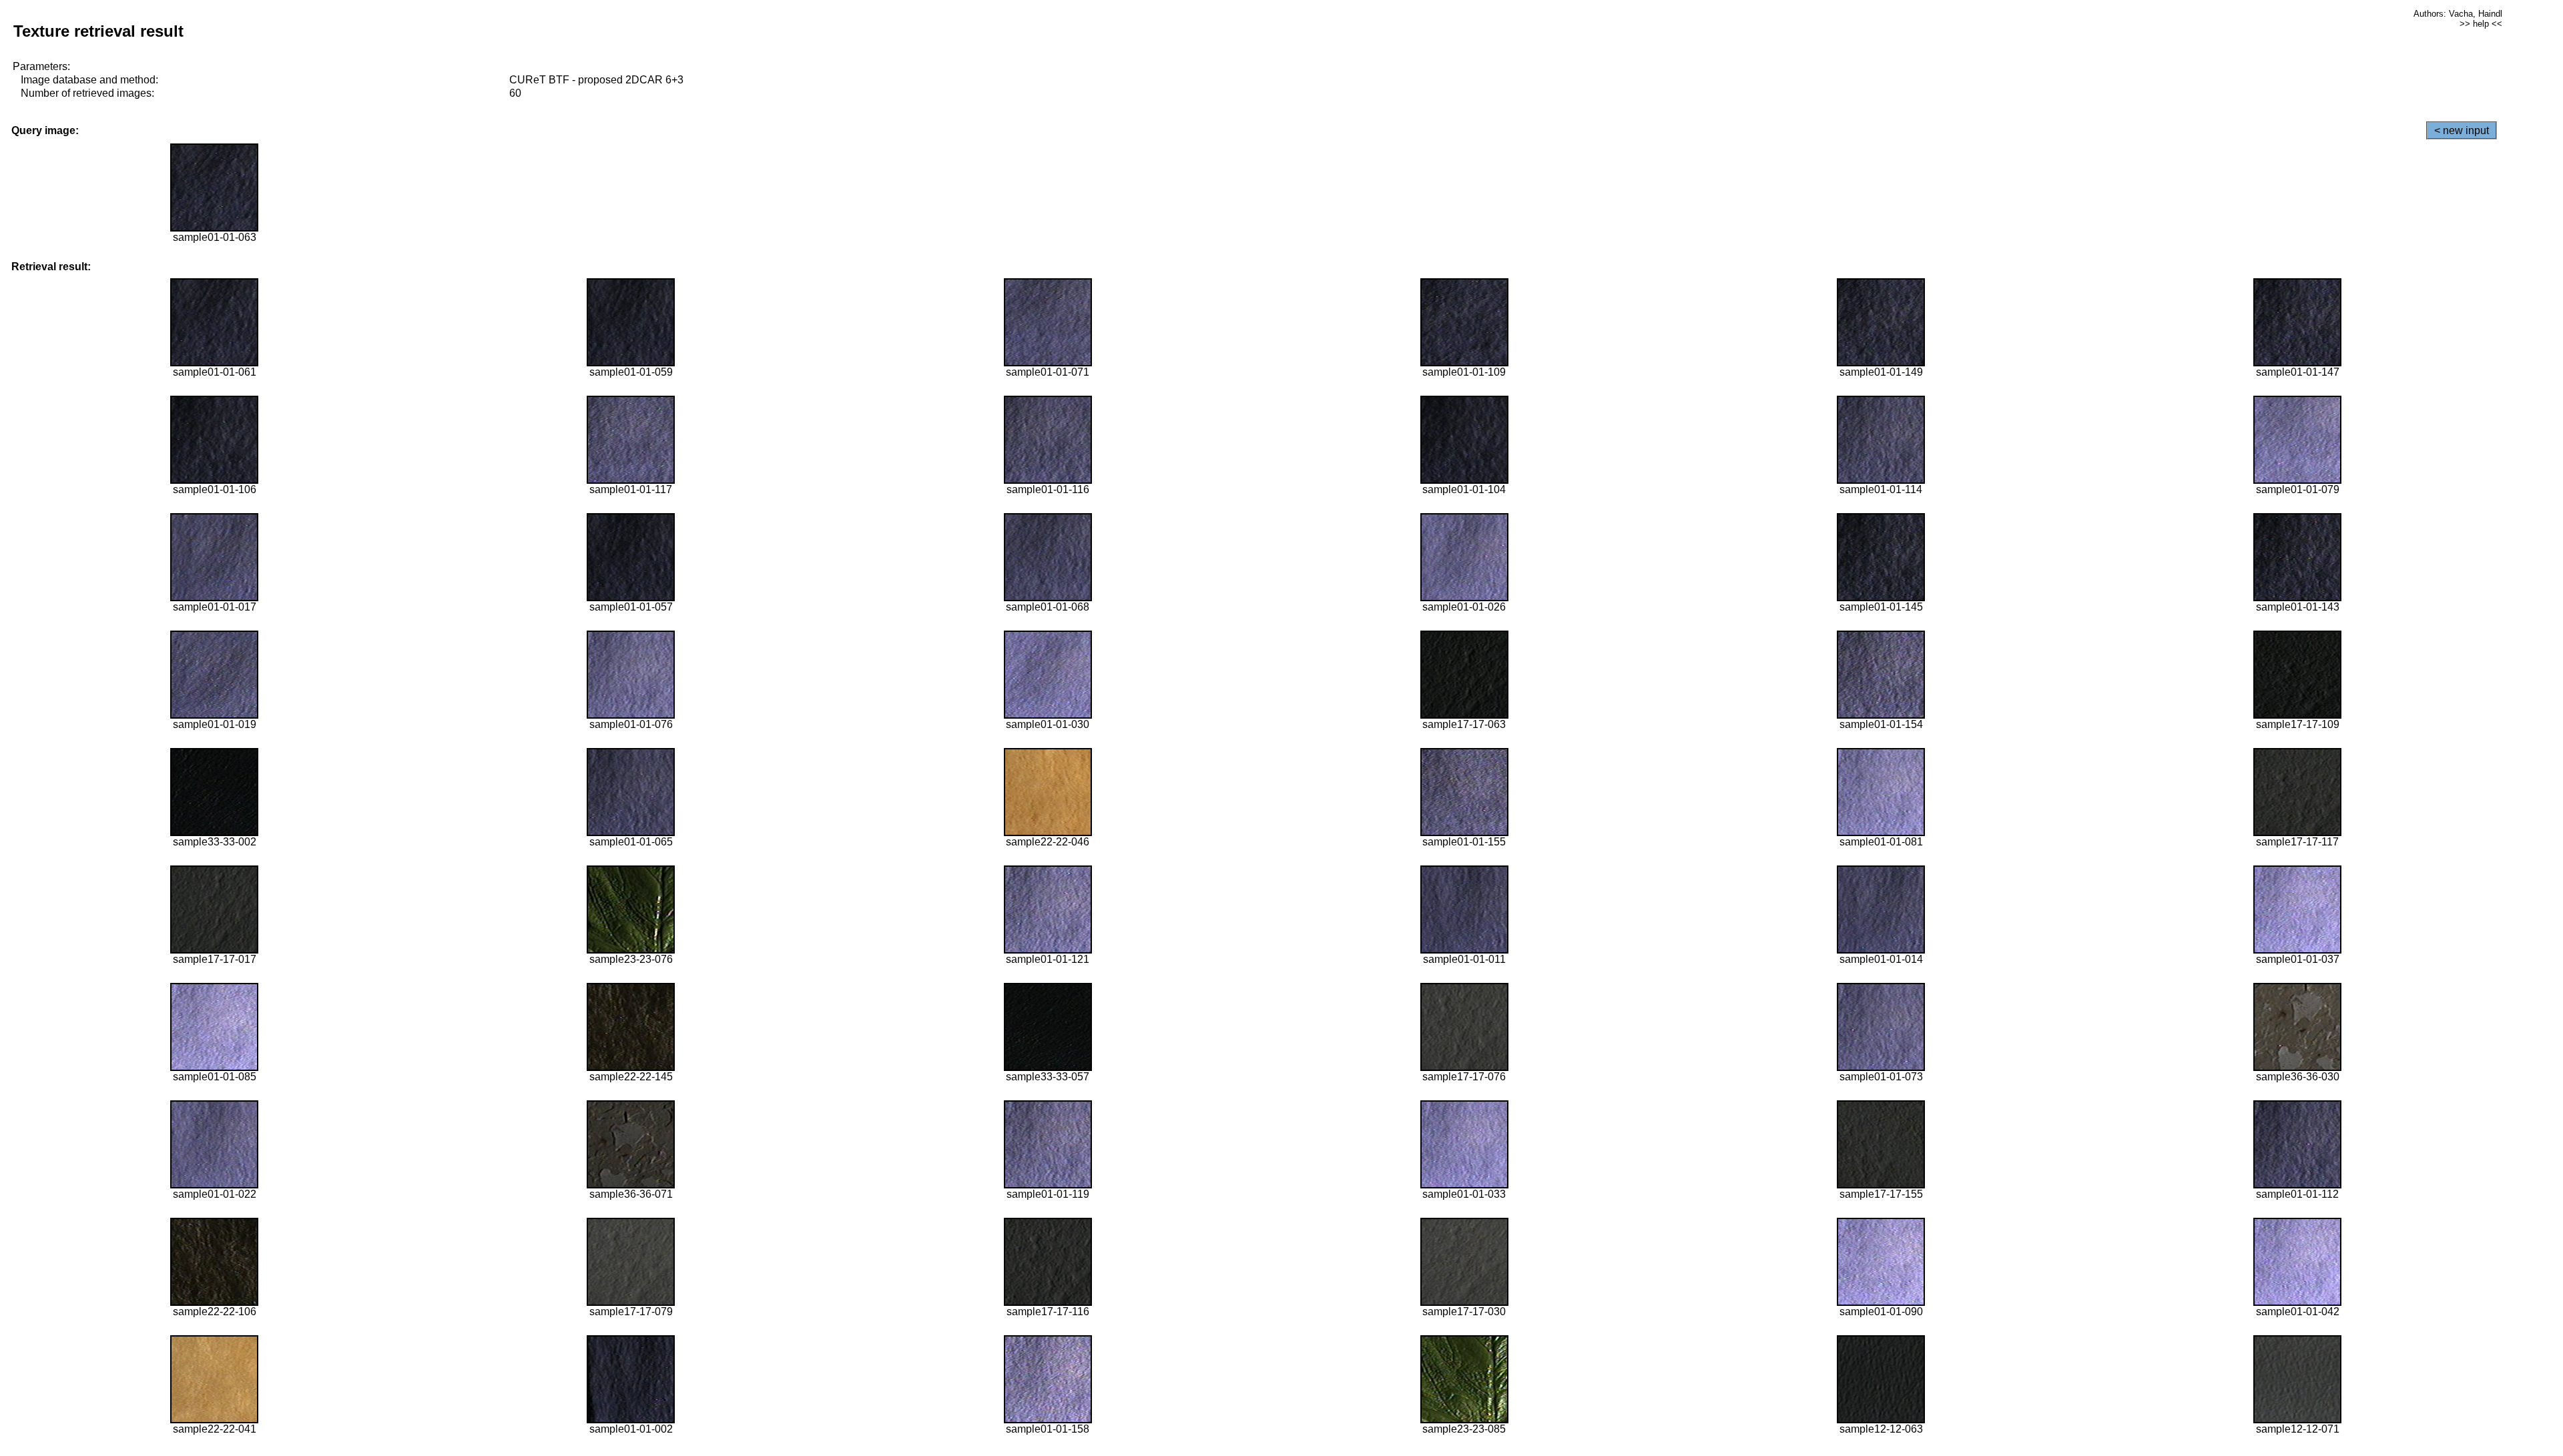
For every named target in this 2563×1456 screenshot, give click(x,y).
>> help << (2481, 24)
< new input (2462, 130)
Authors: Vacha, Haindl (2458, 14)
